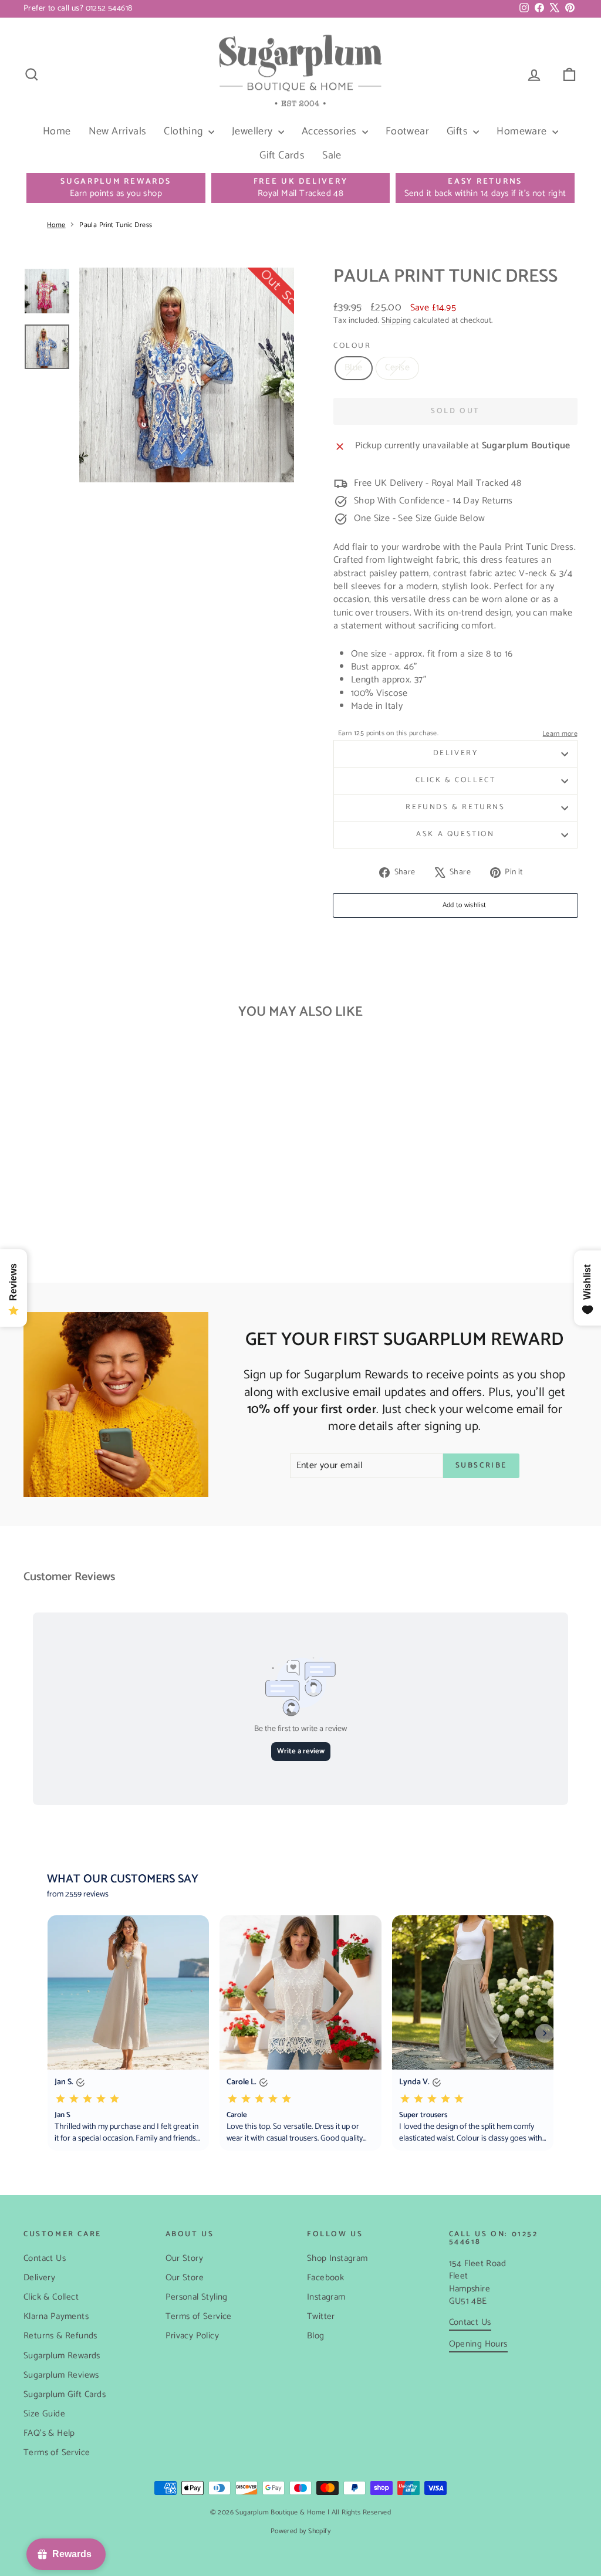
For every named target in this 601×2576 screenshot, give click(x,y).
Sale (332, 155)
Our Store (185, 2278)
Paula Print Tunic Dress (116, 225)
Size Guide (44, 2414)
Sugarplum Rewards (62, 2356)
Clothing (185, 131)
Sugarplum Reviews (61, 2375)
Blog (316, 2336)
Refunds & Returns (455, 807)
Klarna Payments (56, 2316)
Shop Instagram (337, 2258)
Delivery (456, 753)
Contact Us (45, 2258)
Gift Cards (282, 155)
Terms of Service (57, 2452)
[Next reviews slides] (545, 2033)
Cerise (397, 368)
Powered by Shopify (300, 2531)
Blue (354, 368)
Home (57, 131)
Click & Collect (456, 780)
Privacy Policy (193, 2336)
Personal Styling (197, 2297)
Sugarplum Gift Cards (65, 2394)
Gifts (458, 131)
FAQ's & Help (49, 2433)
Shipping (396, 320)
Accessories (330, 131)
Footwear (407, 131)
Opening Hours (478, 2344)
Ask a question (455, 834)
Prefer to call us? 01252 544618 (78, 9)
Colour (352, 346)
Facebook (325, 2278)
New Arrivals (118, 131)
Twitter (321, 2316)
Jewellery (254, 131)
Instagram (326, 2297)
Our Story (185, 2258)
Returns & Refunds (60, 2336)
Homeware (523, 131)
